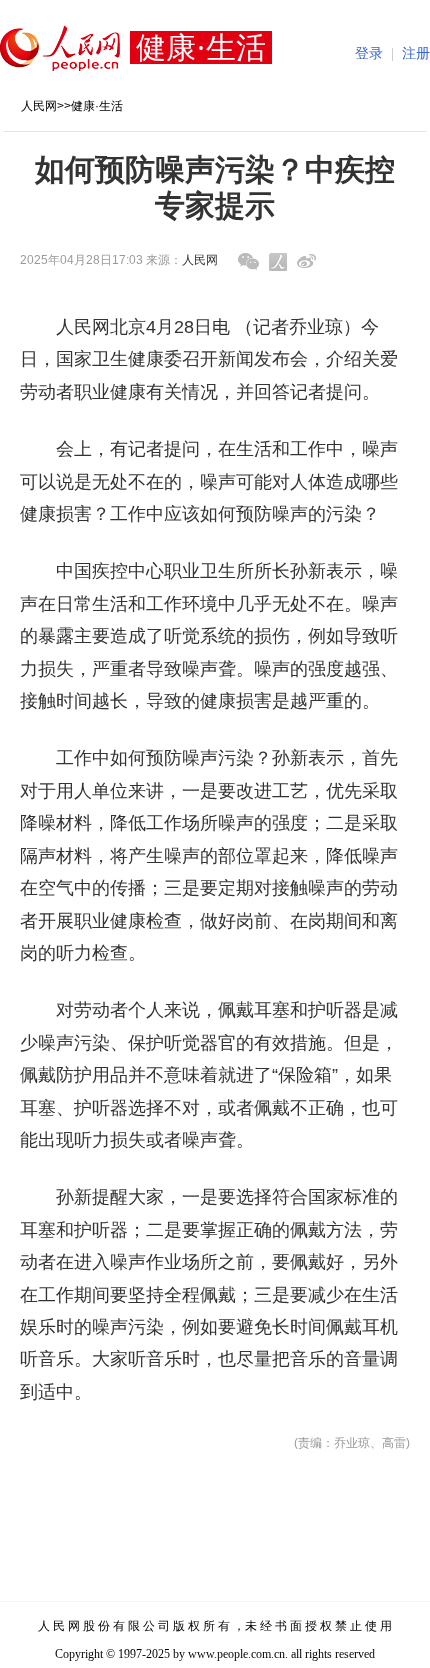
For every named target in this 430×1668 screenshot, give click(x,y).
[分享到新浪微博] (306, 261)
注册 (416, 53)
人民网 (39, 106)
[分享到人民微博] (278, 262)
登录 (369, 53)
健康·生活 (97, 106)
